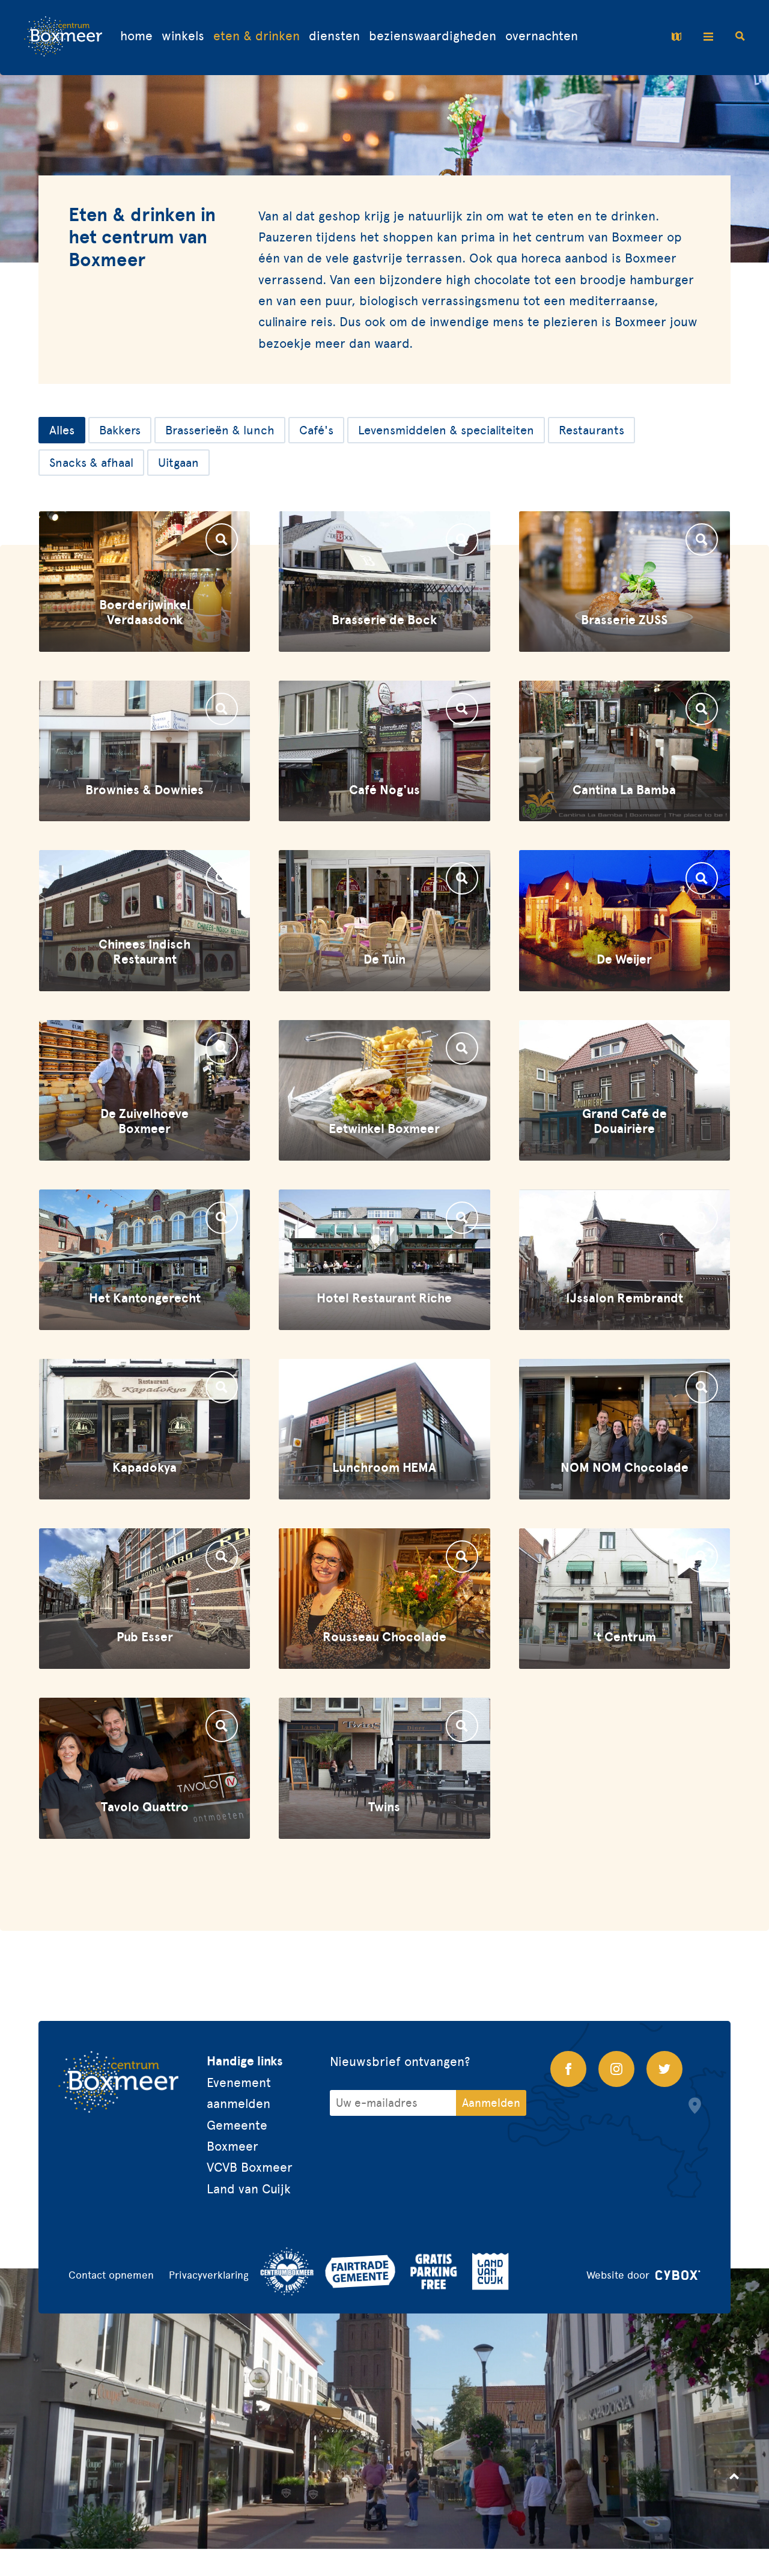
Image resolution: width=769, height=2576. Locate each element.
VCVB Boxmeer (250, 2167)
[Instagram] (616, 2069)
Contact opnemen (111, 2275)
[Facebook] (568, 2069)
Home (136, 36)
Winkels (183, 36)
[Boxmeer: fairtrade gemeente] (360, 2271)
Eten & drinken (257, 36)
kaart (679, 37)
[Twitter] (664, 2069)
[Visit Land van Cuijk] (491, 2271)
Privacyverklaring (209, 2275)
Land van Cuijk (249, 2189)
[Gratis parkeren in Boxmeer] (434, 2271)
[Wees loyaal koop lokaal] (287, 2271)
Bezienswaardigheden (433, 36)
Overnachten (542, 36)
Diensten (334, 36)
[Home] (63, 38)
